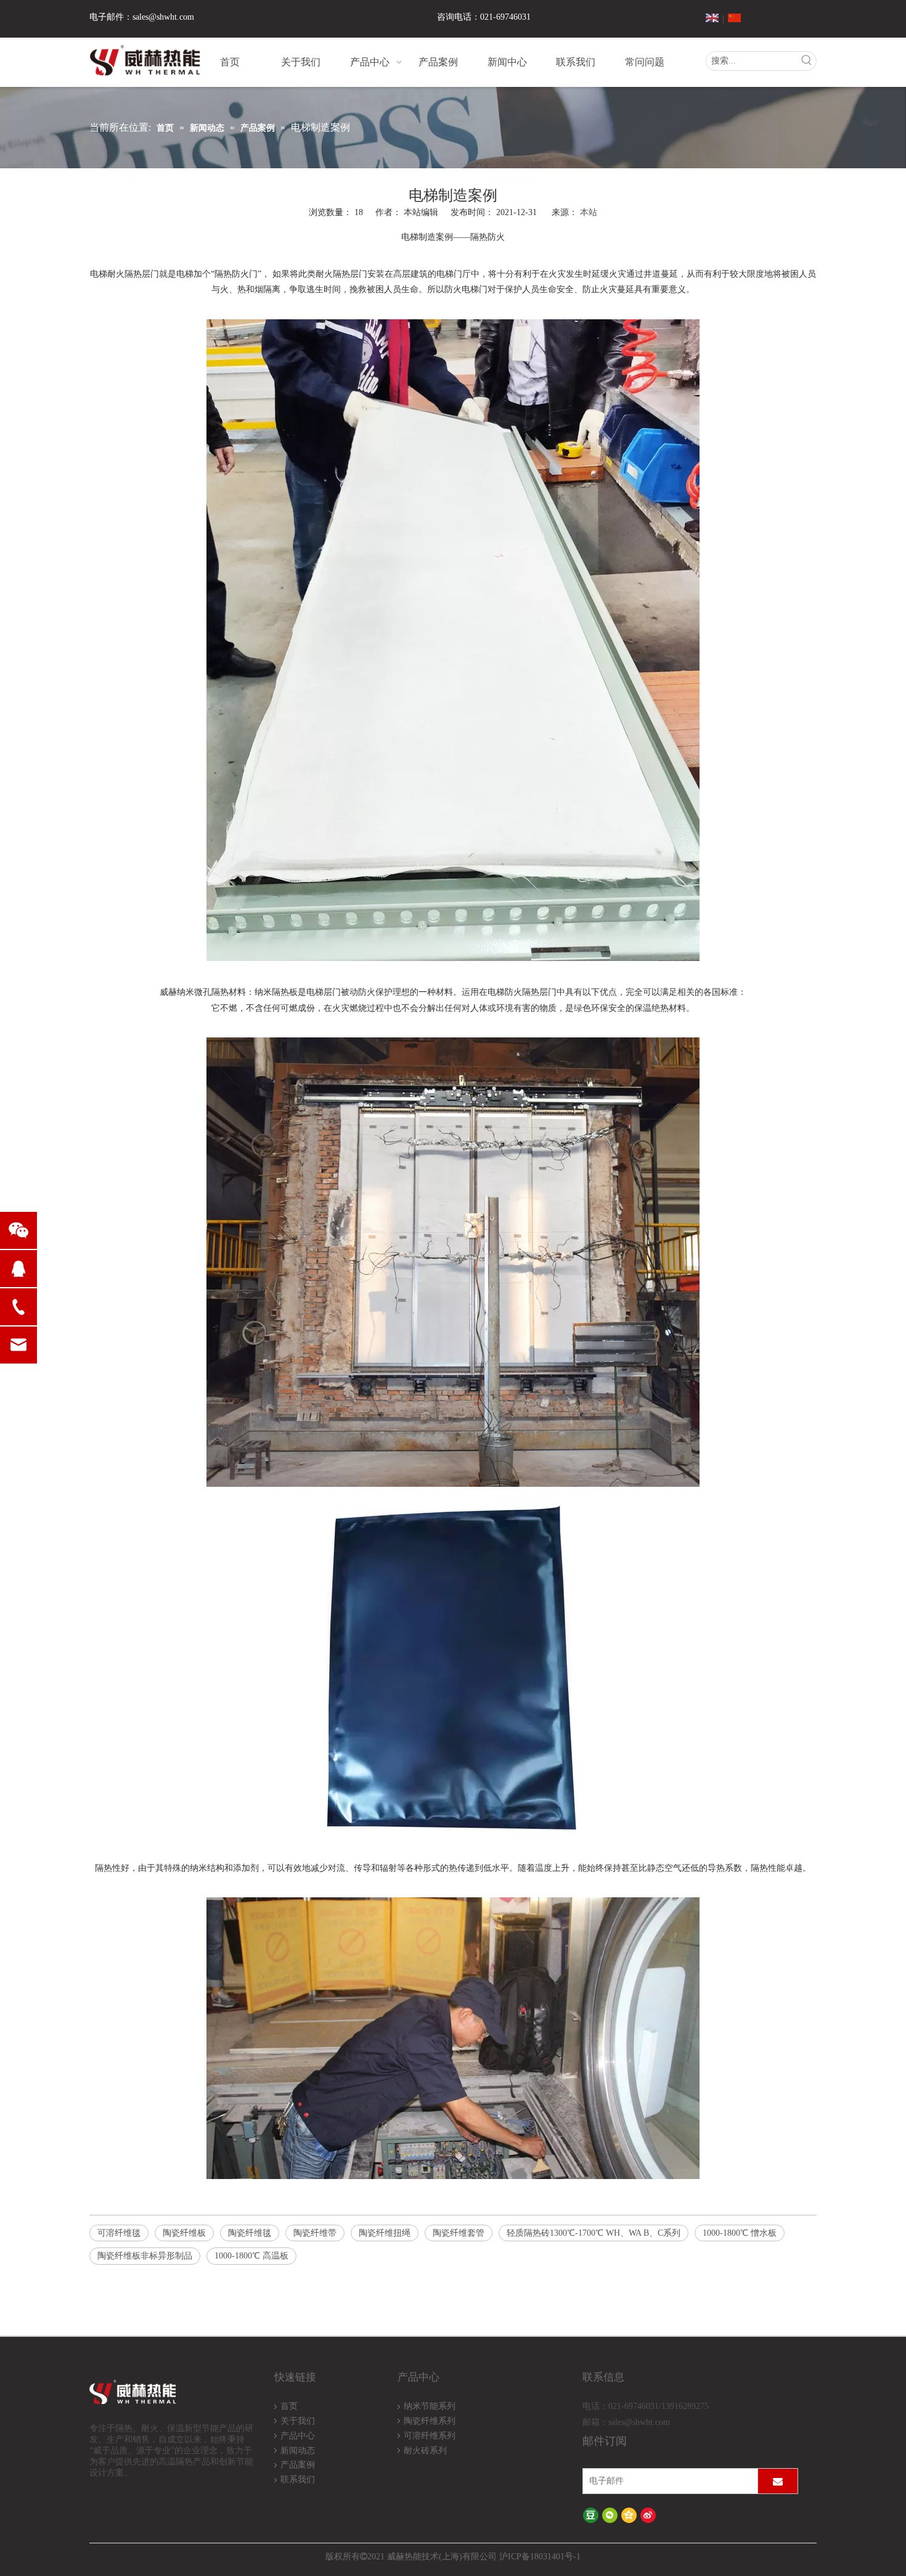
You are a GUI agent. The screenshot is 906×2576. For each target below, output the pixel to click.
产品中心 (298, 2436)
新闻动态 (298, 2451)
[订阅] (778, 2481)
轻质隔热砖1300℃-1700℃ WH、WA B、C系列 (594, 2233)
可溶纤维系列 (430, 2436)
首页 (289, 2406)
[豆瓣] (591, 2515)
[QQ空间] (629, 2515)
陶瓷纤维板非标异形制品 (145, 2256)
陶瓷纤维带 (315, 2233)
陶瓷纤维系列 (430, 2421)
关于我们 (298, 2421)
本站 (589, 212)
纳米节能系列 (430, 2406)
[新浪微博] (648, 2515)
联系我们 (298, 2480)
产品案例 (298, 2465)
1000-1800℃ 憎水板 (740, 2233)
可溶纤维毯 (119, 2233)
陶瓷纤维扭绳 (385, 2233)
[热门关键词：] (807, 61)
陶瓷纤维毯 (250, 2233)
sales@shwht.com (163, 17)
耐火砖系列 (425, 2451)
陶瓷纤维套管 (459, 2233)
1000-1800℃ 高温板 (251, 2256)
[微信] (610, 2515)
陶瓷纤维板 (184, 2233)
